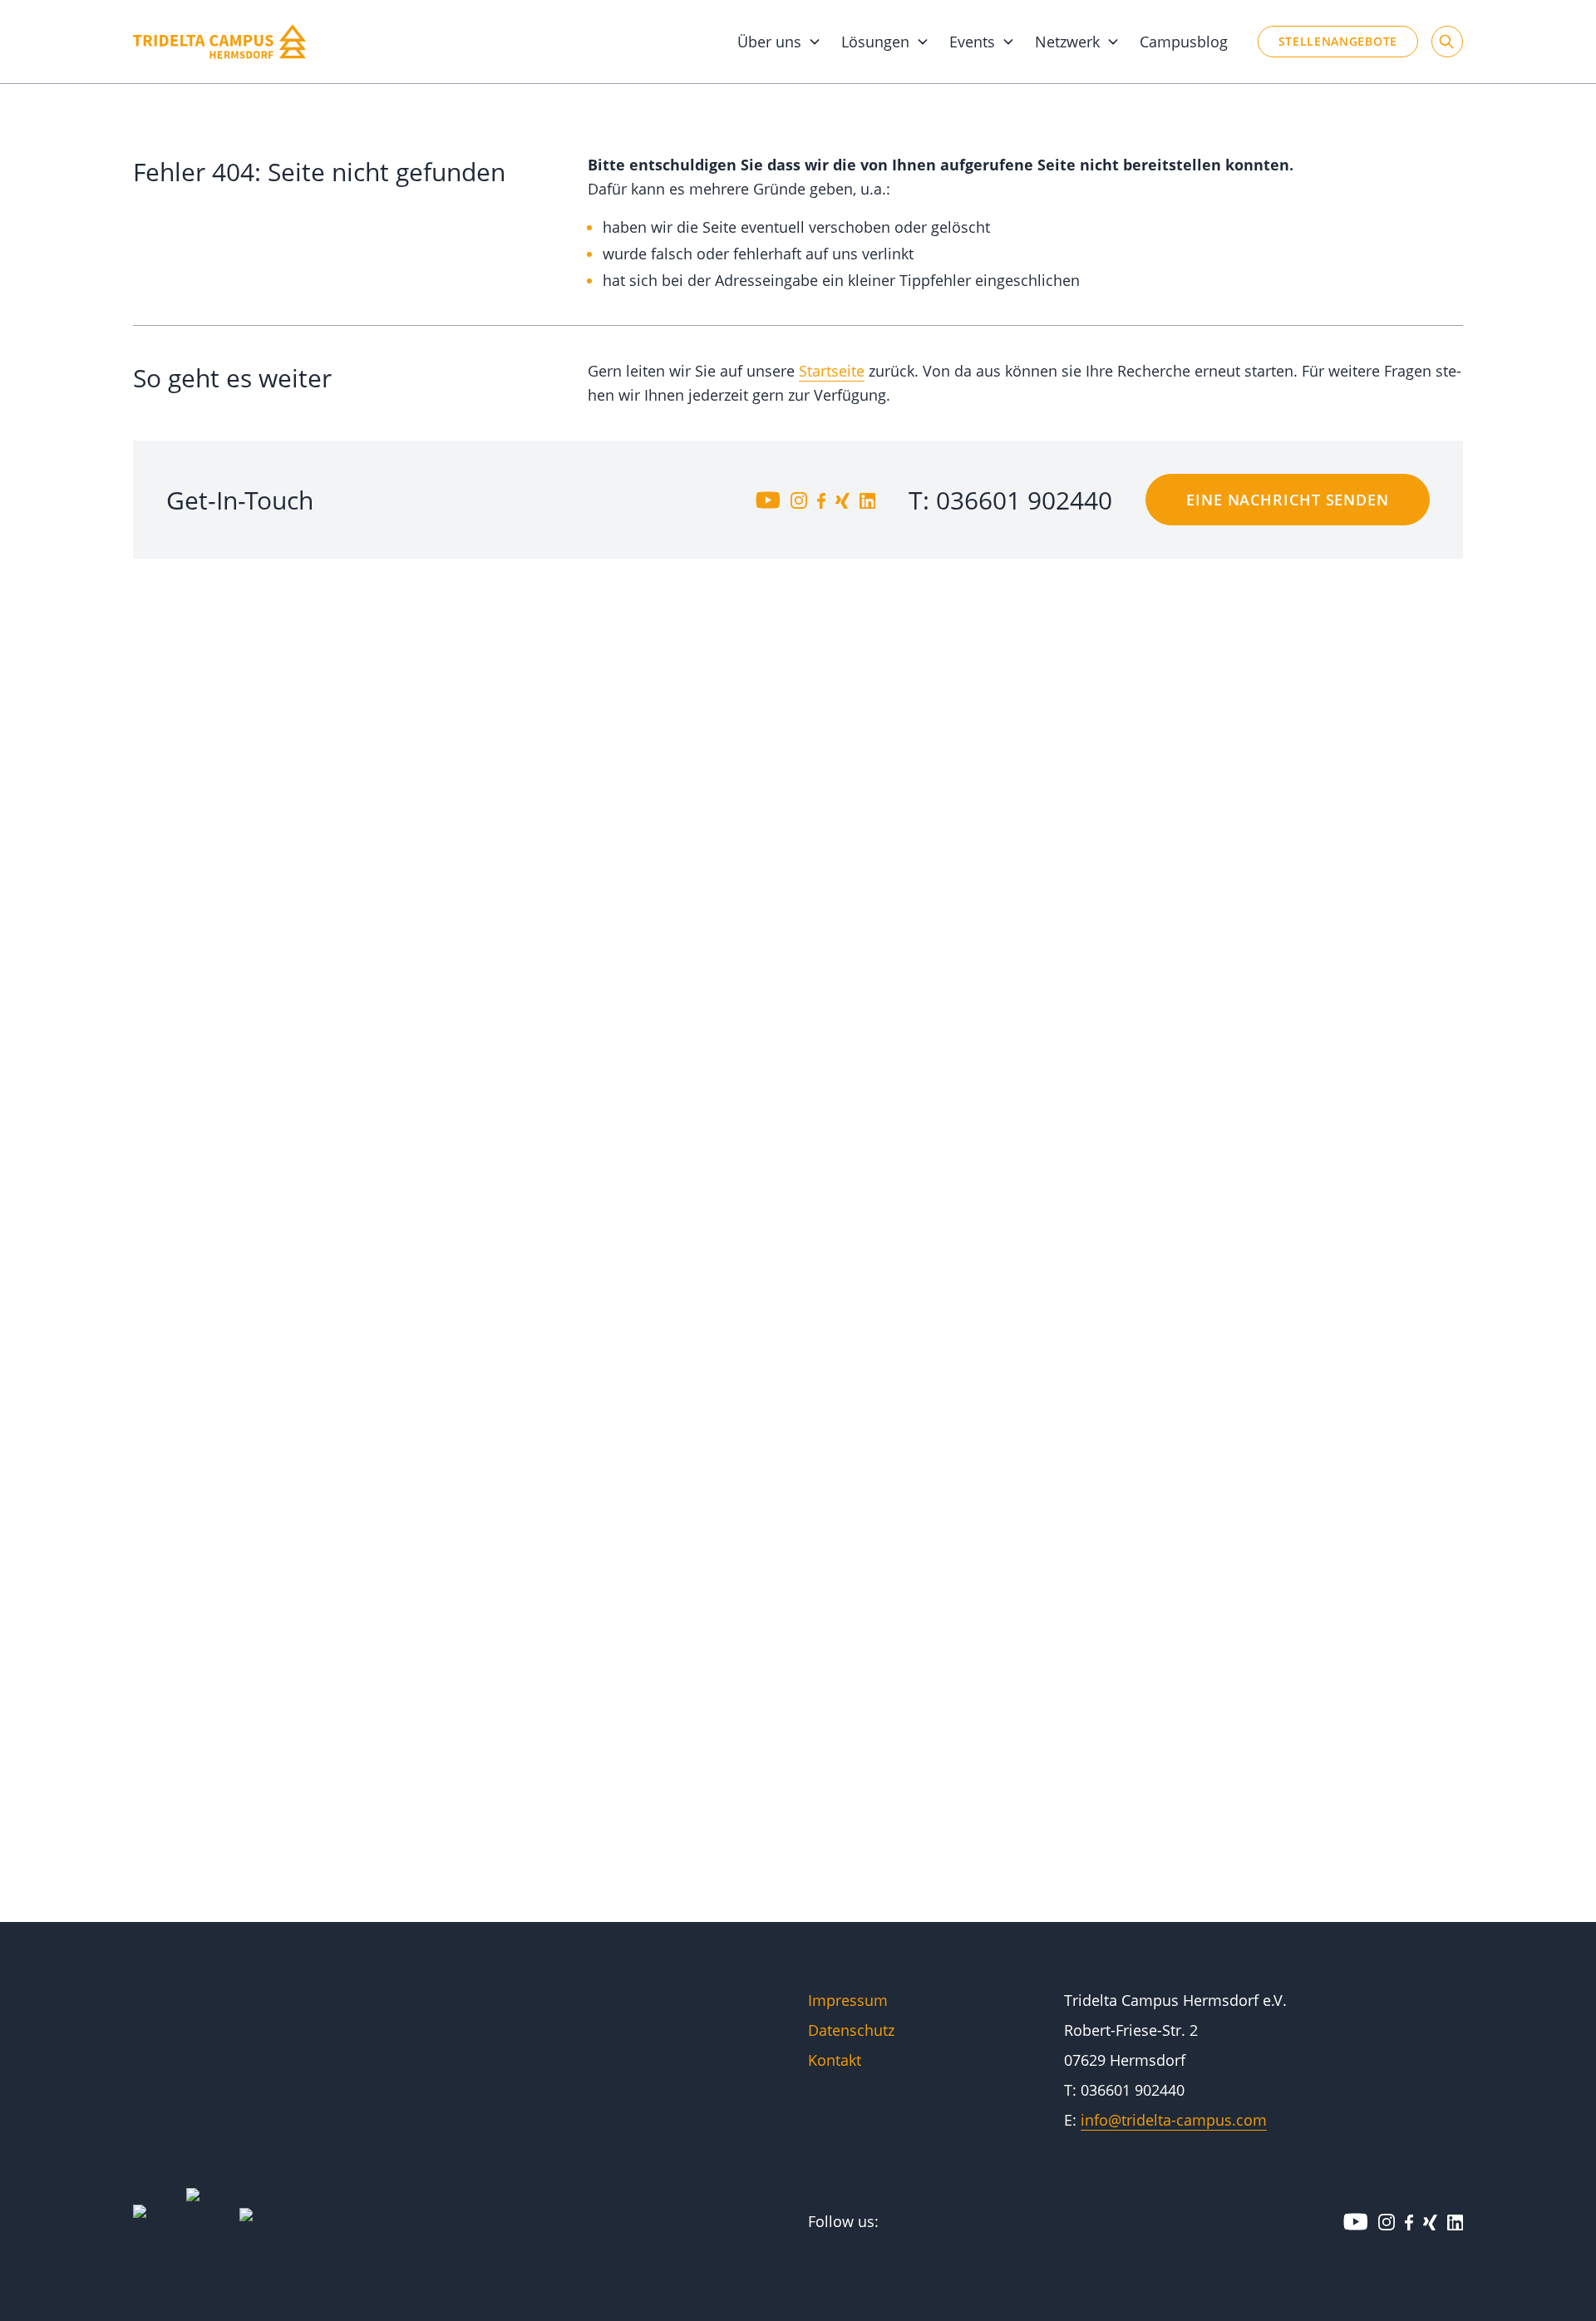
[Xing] (842, 500)
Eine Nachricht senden (1288, 500)
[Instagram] (799, 500)
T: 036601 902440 (1010, 500)
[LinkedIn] (867, 500)
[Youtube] (768, 500)
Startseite (832, 371)
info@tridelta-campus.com (1174, 2120)
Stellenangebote (1338, 41)
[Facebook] (821, 500)
